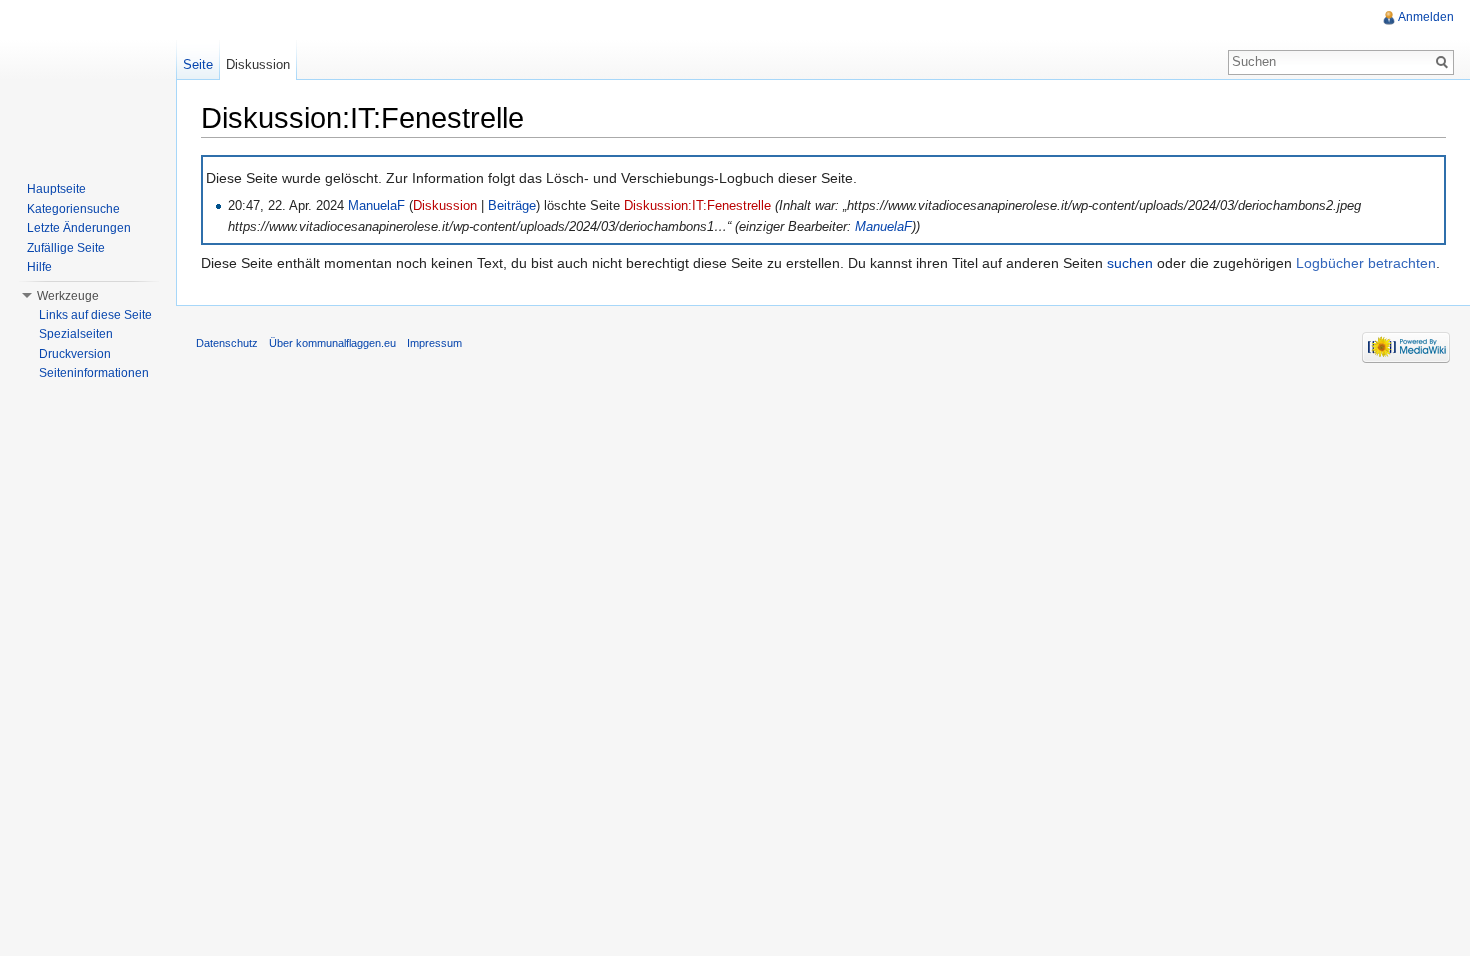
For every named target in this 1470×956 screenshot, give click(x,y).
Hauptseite (56, 189)
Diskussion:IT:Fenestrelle (697, 206)
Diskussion (445, 206)
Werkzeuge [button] (68, 296)
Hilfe (39, 267)
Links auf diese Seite (95, 315)
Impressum (434, 343)
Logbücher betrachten (1366, 263)
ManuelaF (376, 206)
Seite (198, 64)
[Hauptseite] (88, 80)
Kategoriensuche (73, 209)
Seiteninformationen (94, 373)
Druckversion (75, 354)
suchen (1130, 263)
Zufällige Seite (66, 248)
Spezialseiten (76, 334)
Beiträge (512, 206)
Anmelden (1426, 17)
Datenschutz (227, 343)
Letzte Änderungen (79, 228)
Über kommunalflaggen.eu (332, 343)
